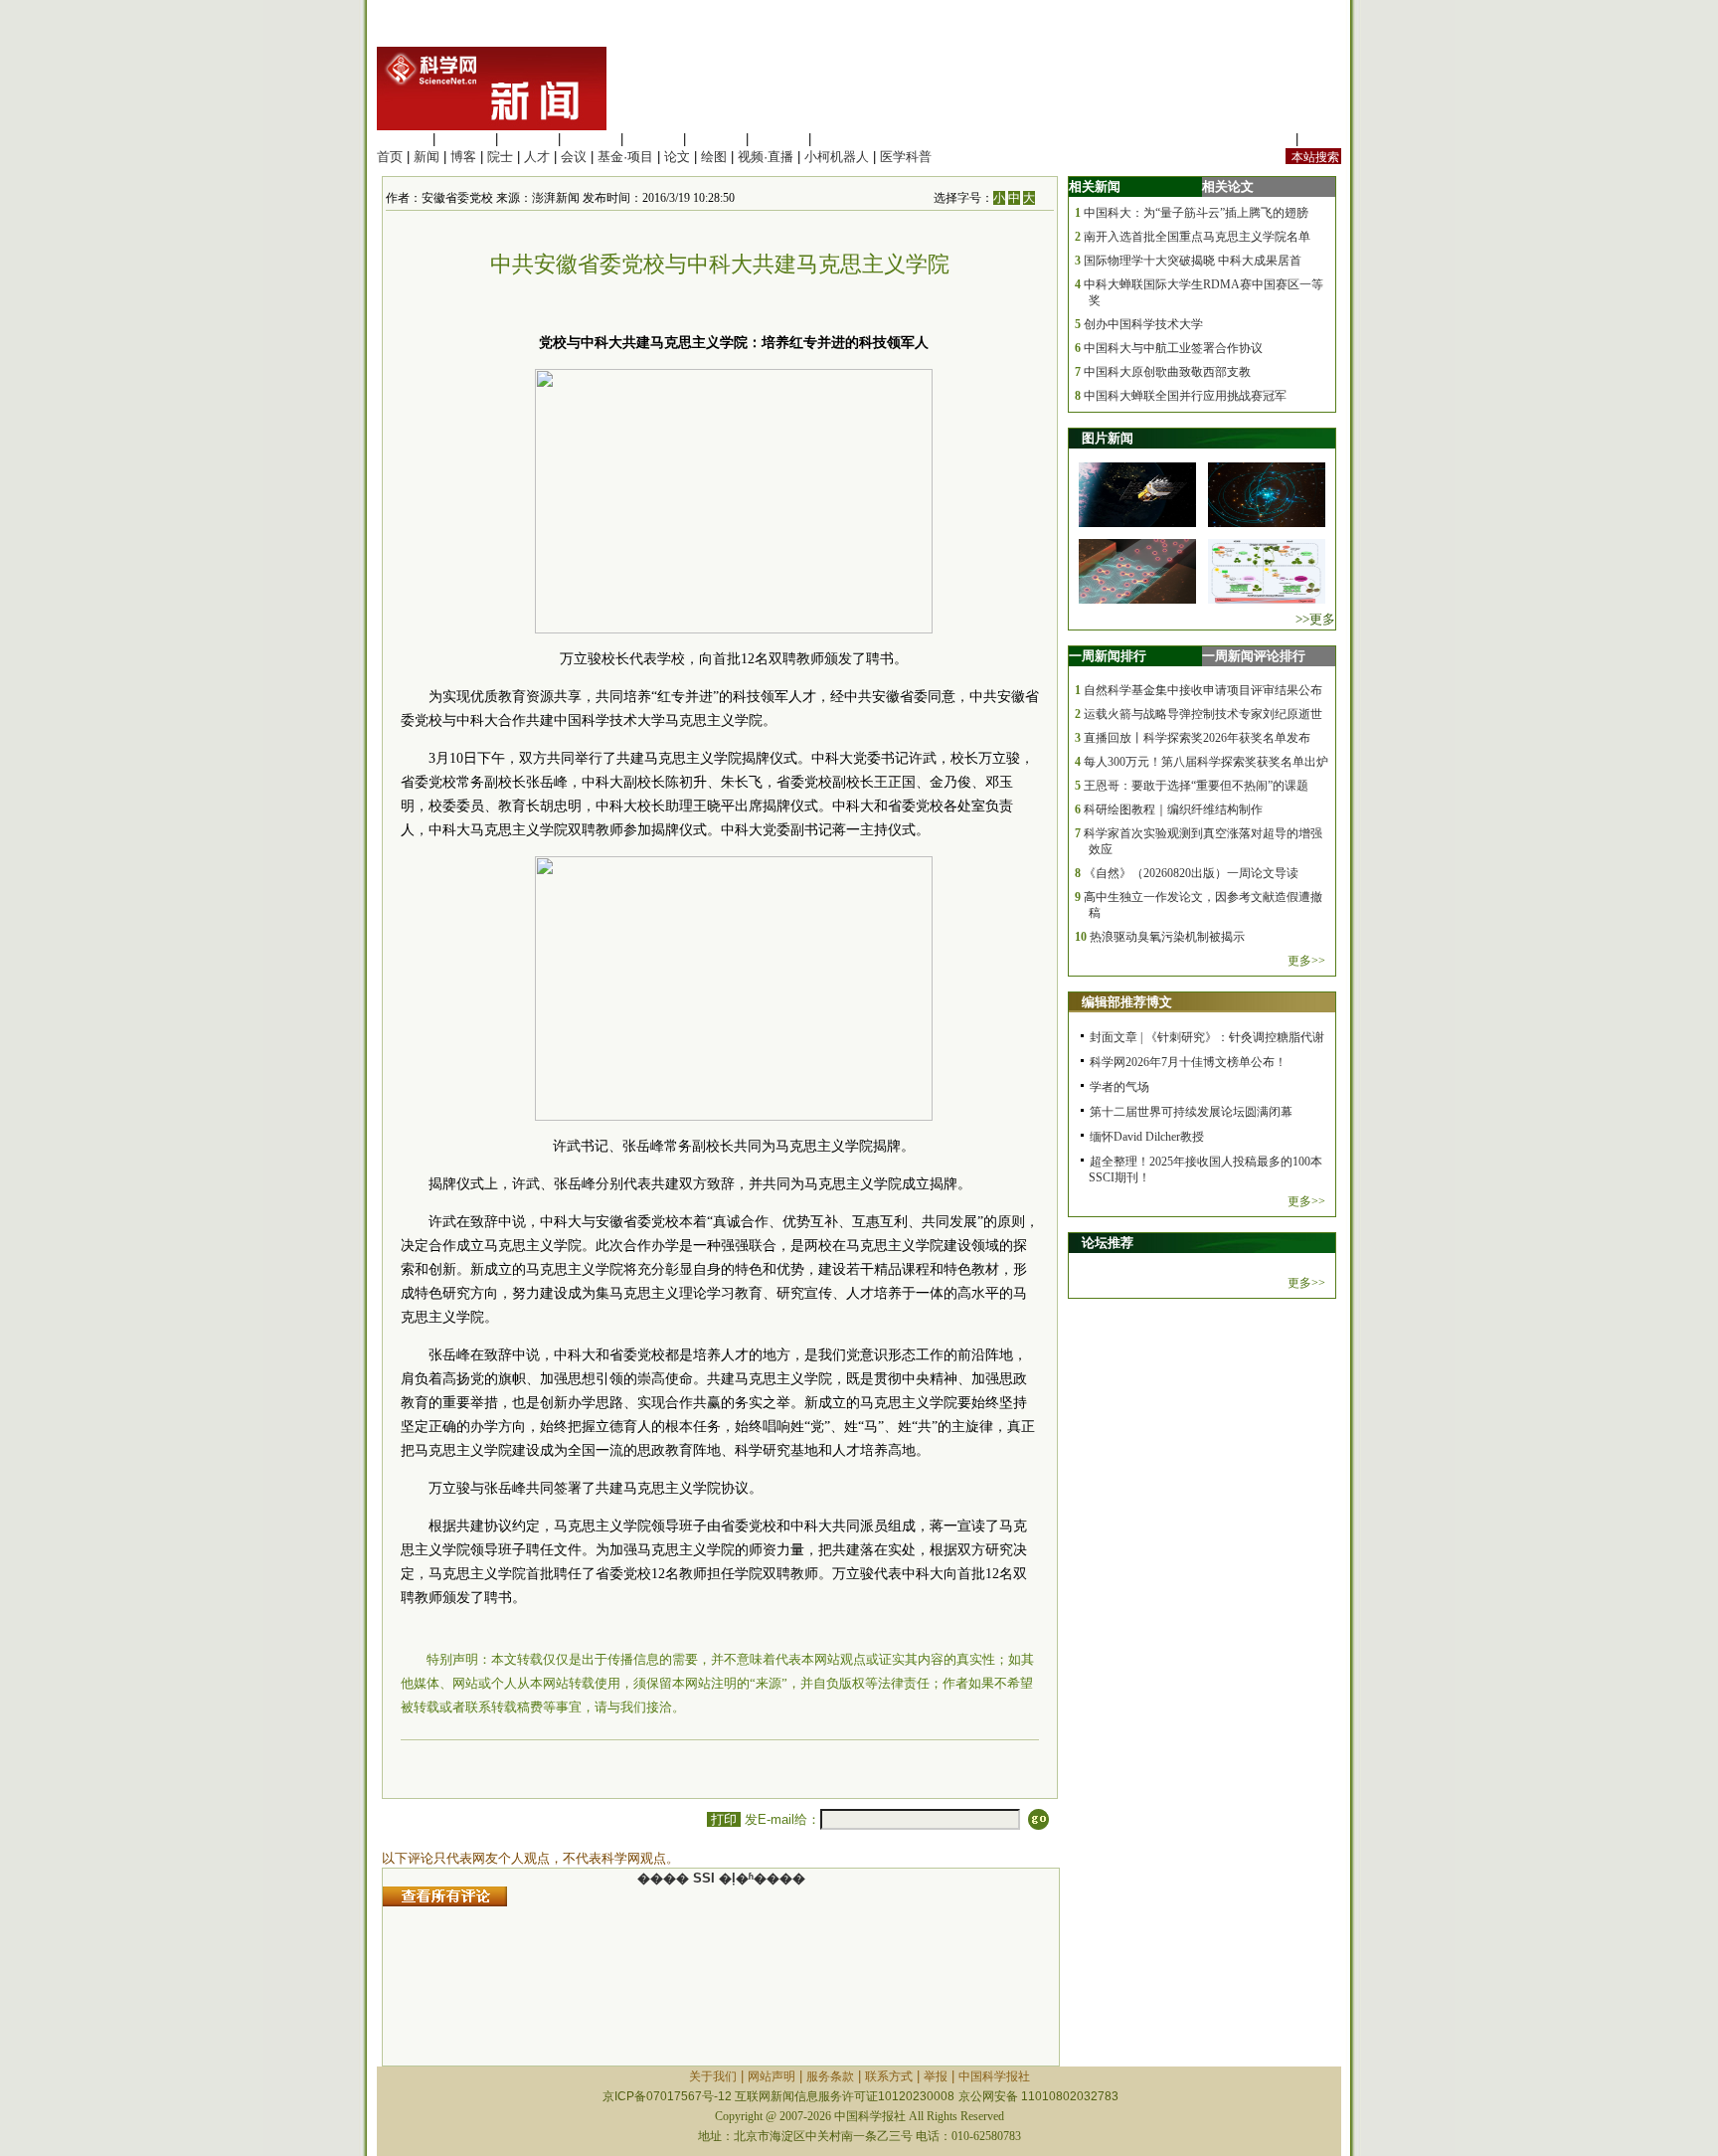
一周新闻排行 (1108, 656)
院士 (500, 157)
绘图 (714, 157)
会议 (574, 157)
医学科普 (906, 157)
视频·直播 (766, 157)
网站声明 (772, 2076)
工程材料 (591, 139)
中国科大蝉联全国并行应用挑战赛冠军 (1185, 396)
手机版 (1322, 139)
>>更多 (1315, 619)
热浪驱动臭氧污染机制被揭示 (1167, 937)
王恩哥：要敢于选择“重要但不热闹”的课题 (1196, 786)
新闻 (427, 157)
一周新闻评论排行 (1254, 656)
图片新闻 (1108, 438)
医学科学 (465, 139)
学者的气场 (1119, 1087)
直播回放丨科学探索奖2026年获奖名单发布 (1197, 738)
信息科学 (653, 139)
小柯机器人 (837, 157)
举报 (936, 2076)
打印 (724, 1819)
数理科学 (778, 139)
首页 (390, 157)
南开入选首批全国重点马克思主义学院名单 (1197, 237)
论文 (677, 157)
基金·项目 (625, 157)
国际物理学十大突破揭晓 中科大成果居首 (1193, 261)
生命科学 (403, 139)
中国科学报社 (994, 2076)
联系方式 (889, 2076)
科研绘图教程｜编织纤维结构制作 (1173, 809)
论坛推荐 (1108, 1243)
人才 (537, 157)
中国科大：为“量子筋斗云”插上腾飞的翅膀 (1196, 213)
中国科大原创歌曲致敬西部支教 (1167, 372)
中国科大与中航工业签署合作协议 (1173, 348)
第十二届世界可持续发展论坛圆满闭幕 (1191, 1112)
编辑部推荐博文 (1127, 1002)
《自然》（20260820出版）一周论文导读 (1191, 873)
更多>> (1306, 961)
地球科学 (716, 139)
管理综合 (841, 139)
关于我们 (713, 2076)
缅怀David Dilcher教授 (1147, 1137)
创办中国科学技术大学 (1143, 324)
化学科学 (528, 139)
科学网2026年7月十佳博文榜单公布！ (1188, 1062)
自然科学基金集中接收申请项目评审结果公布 (1203, 690)
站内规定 (1266, 139)
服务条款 (830, 2076)
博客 (463, 157)
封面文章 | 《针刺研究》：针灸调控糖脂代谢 (1207, 1037)
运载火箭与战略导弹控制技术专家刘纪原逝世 (1203, 714)
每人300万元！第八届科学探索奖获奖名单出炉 (1206, 762)
